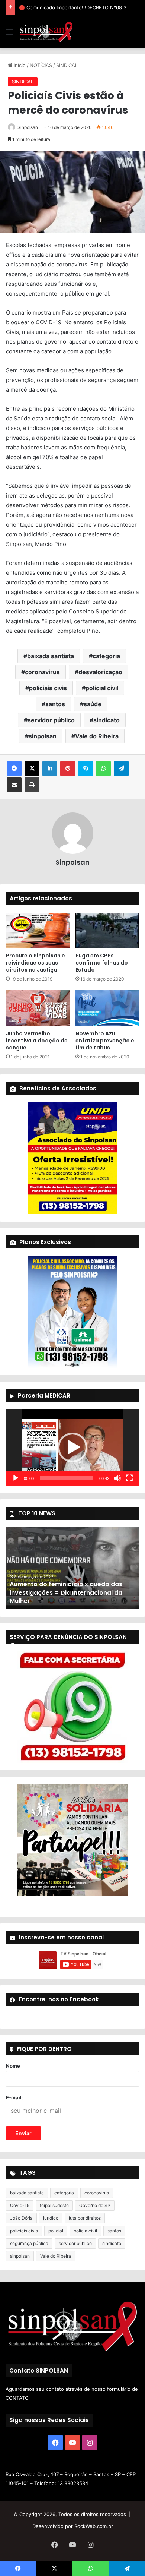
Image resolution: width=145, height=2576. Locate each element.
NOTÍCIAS (41, 65)
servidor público (51, 720)
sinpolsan (43, 736)
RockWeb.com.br (94, 2526)
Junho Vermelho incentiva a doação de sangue (37, 1041)
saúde (93, 704)
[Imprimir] (32, 785)
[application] (72, 1448)
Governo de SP (95, 2205)
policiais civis (48, 688)
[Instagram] (90, 2443)
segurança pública (29, 2243)
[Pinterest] (68, 768)
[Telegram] (121, 768)
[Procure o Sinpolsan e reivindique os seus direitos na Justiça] (38, 931)
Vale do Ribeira (97, 736)
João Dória (21, 2218)
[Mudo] (117, 1478)
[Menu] (9, 34)
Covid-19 (20, 2205)
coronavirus (42, 672)
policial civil (102, 688)
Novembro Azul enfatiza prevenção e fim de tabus (105, 1041)
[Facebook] (14, 768)
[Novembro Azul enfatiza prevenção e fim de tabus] (107, 1008)
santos (55, 704)
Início (19, 65)
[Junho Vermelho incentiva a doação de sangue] (38, 1008)
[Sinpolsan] (46, 32)
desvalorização (100, 672)
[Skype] (86, 768)
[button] (72, 1448)
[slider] (67, 1478)
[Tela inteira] (129, 1478)
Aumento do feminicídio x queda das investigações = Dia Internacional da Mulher (66, 1592)
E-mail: (14, 2097)
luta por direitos (85, 2218)
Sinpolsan (28, 127)
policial (56, 2231)
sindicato (107, 720)
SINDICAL (67, 65)
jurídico (51, 2218)
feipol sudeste (54, 2205)
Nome (13, 2066)
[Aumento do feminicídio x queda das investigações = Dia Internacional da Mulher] (72, 1568)
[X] (32, 768)
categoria (106, 656)
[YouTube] (72, 2443)
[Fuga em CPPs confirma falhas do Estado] (107, 931)
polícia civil (85, 2231)
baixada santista (51, 656)
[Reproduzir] (16, 1478)
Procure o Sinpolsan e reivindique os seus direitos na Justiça (36, 963)
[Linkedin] (50, 768)
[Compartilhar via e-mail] (14, 785)
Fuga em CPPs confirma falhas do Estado (102, 963)
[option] (72, 1568)
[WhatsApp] (103, 768)
